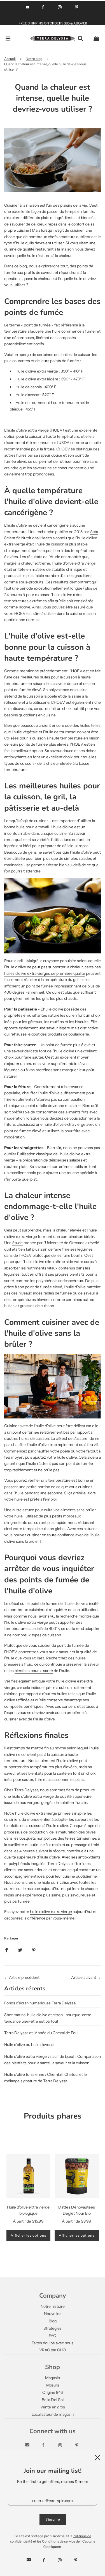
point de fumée (37, 325)
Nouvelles (53, 2314)
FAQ (53, 2336)
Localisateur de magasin (53, 2414)
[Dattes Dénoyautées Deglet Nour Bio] (77, 2176)
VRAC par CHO (53, 2350)
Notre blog (34, 59)
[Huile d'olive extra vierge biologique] (29, 2176)
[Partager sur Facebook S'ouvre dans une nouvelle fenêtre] (6, 1950)
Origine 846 (53, 2392)
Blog (53, 2321)
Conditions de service (59, 2541)
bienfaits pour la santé (34, 1671)
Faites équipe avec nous (53, 2343)
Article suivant (84, 1977)
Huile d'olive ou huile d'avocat (29, 2045)
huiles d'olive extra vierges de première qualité (45, 973)
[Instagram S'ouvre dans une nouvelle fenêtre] (60, 7)
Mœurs (53, 2385)
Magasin (53, 2378)
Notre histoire (53, 2306)
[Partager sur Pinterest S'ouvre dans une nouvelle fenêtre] (34, 1950)
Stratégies (53, 2328)
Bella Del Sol (53, 2400)
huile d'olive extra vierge (36, 1813)
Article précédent (24, 1977)
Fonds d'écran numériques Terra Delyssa (40, 2003)
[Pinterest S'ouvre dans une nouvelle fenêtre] (77, 7)
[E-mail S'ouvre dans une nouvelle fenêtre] (27, 7)
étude (17, 1243)
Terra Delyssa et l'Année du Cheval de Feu (41, 2033)
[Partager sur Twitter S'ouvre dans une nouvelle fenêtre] (20, 1950)
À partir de (28, 2221)
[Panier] (96, 39)
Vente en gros (53, 2407)
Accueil (10, 59)
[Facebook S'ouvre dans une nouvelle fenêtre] (43, 7)
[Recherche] (80, 39)
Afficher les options (28, 2235)
